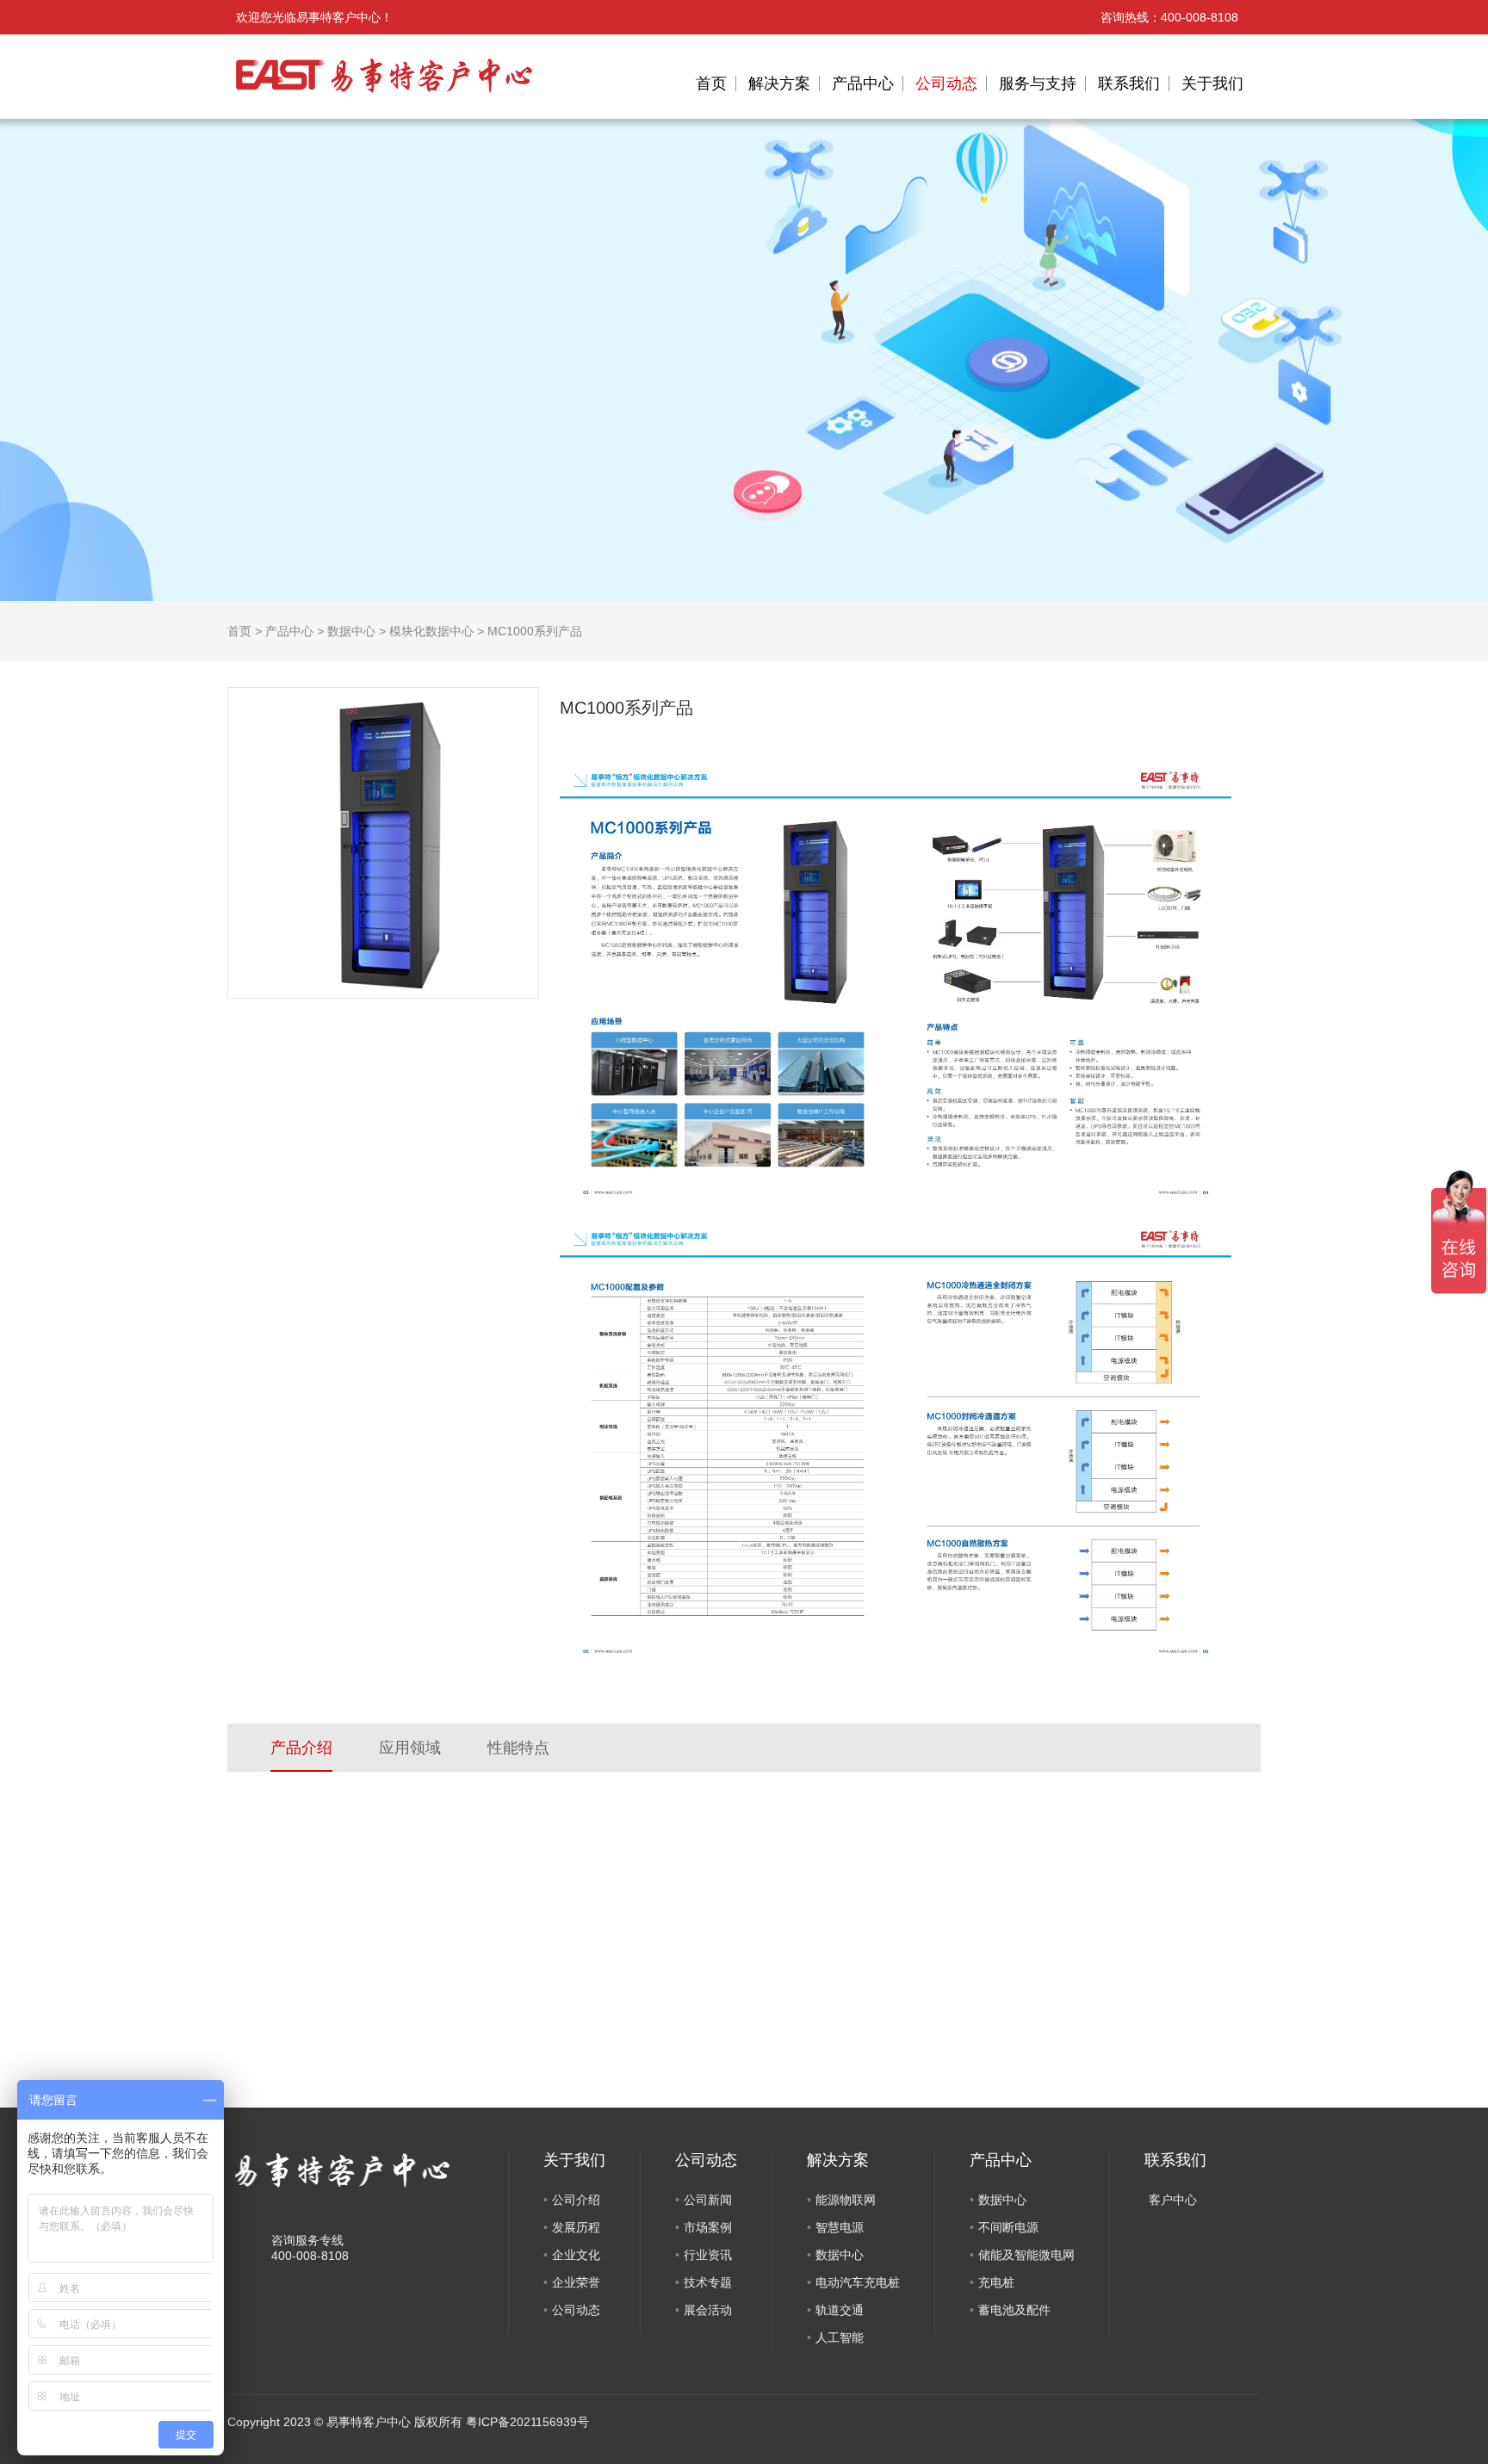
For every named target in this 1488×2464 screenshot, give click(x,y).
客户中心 (1173, 2200)
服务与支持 (1038, 84)
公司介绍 (576, 2200)
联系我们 (1129, 84)
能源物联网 (846, 2200)
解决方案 (779, 84)
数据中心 (351, 631)
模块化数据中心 (431, 631)
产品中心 (863, 84)
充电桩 (996, 2282)
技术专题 (708, 2282)
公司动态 (946, 84)
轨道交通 (840, 2310)
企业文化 (576, 2255)
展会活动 (708, 2310)
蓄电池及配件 (1014, 2310)
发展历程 (576, 2227)
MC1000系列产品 (535, 631)
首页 (711, 84)
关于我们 (1212, 84)
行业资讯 (708, 2255)
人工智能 (840, 2337)
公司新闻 (708, 2200)
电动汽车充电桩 (858, 2282)
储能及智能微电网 (1026, 2255)
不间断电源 (1008, 2227)
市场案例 (708, 2227)
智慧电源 (840, 2227)
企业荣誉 (576, 2282)
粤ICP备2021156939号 (527, 2422)
